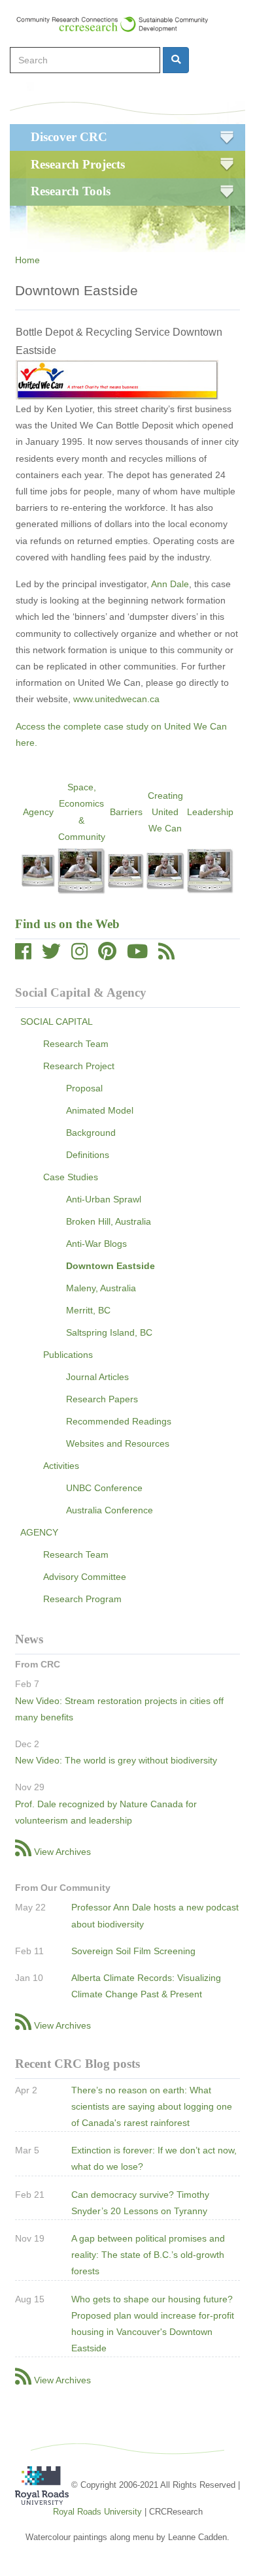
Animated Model (100, 1110)
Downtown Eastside (110, 1266)
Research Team (76, 1044)
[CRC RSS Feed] (166, 955)
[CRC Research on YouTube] (137, 955)
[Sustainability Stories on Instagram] (79, 955)
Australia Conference (110, 1510)
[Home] (118, 24)
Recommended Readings (119, 1421)
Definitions (88, 1155)
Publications (68, 1355)
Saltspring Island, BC (109, 1332)
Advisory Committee (85, 1577)
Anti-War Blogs (96, 1244)
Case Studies (71, 1177)
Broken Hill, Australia (109, 1221)
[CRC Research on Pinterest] (107, 955)
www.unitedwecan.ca (116, 699)
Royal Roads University (97, 2512)
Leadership (210, 812)
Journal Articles (97, 1377)
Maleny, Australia (101, 1288)
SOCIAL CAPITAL (57, 1022)
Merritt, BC (88, 1310)
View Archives (62, 1852)
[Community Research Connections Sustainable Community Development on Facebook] (23, 955)
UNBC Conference (104, 1488)
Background (91, 1133)
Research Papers (102, 1399)
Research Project (79, 1066)
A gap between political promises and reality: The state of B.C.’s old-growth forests (148, 2255)
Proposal (84, 1088)
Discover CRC (69, 137)
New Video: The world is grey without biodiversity (116, 1760)
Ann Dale (170, 584)
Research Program (82, 1599)
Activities (61, 1466)
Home (27, 260)
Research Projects (78, 164)
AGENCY (39, 1532)
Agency (38, 812)
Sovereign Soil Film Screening (133, 1951)
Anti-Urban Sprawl (104, 1199)
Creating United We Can (165, 812)
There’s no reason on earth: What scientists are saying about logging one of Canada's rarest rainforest (152, 2106)
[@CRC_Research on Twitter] (51, 955)
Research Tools (71, 191)
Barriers (126, 812)
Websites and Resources (118, 1443)
